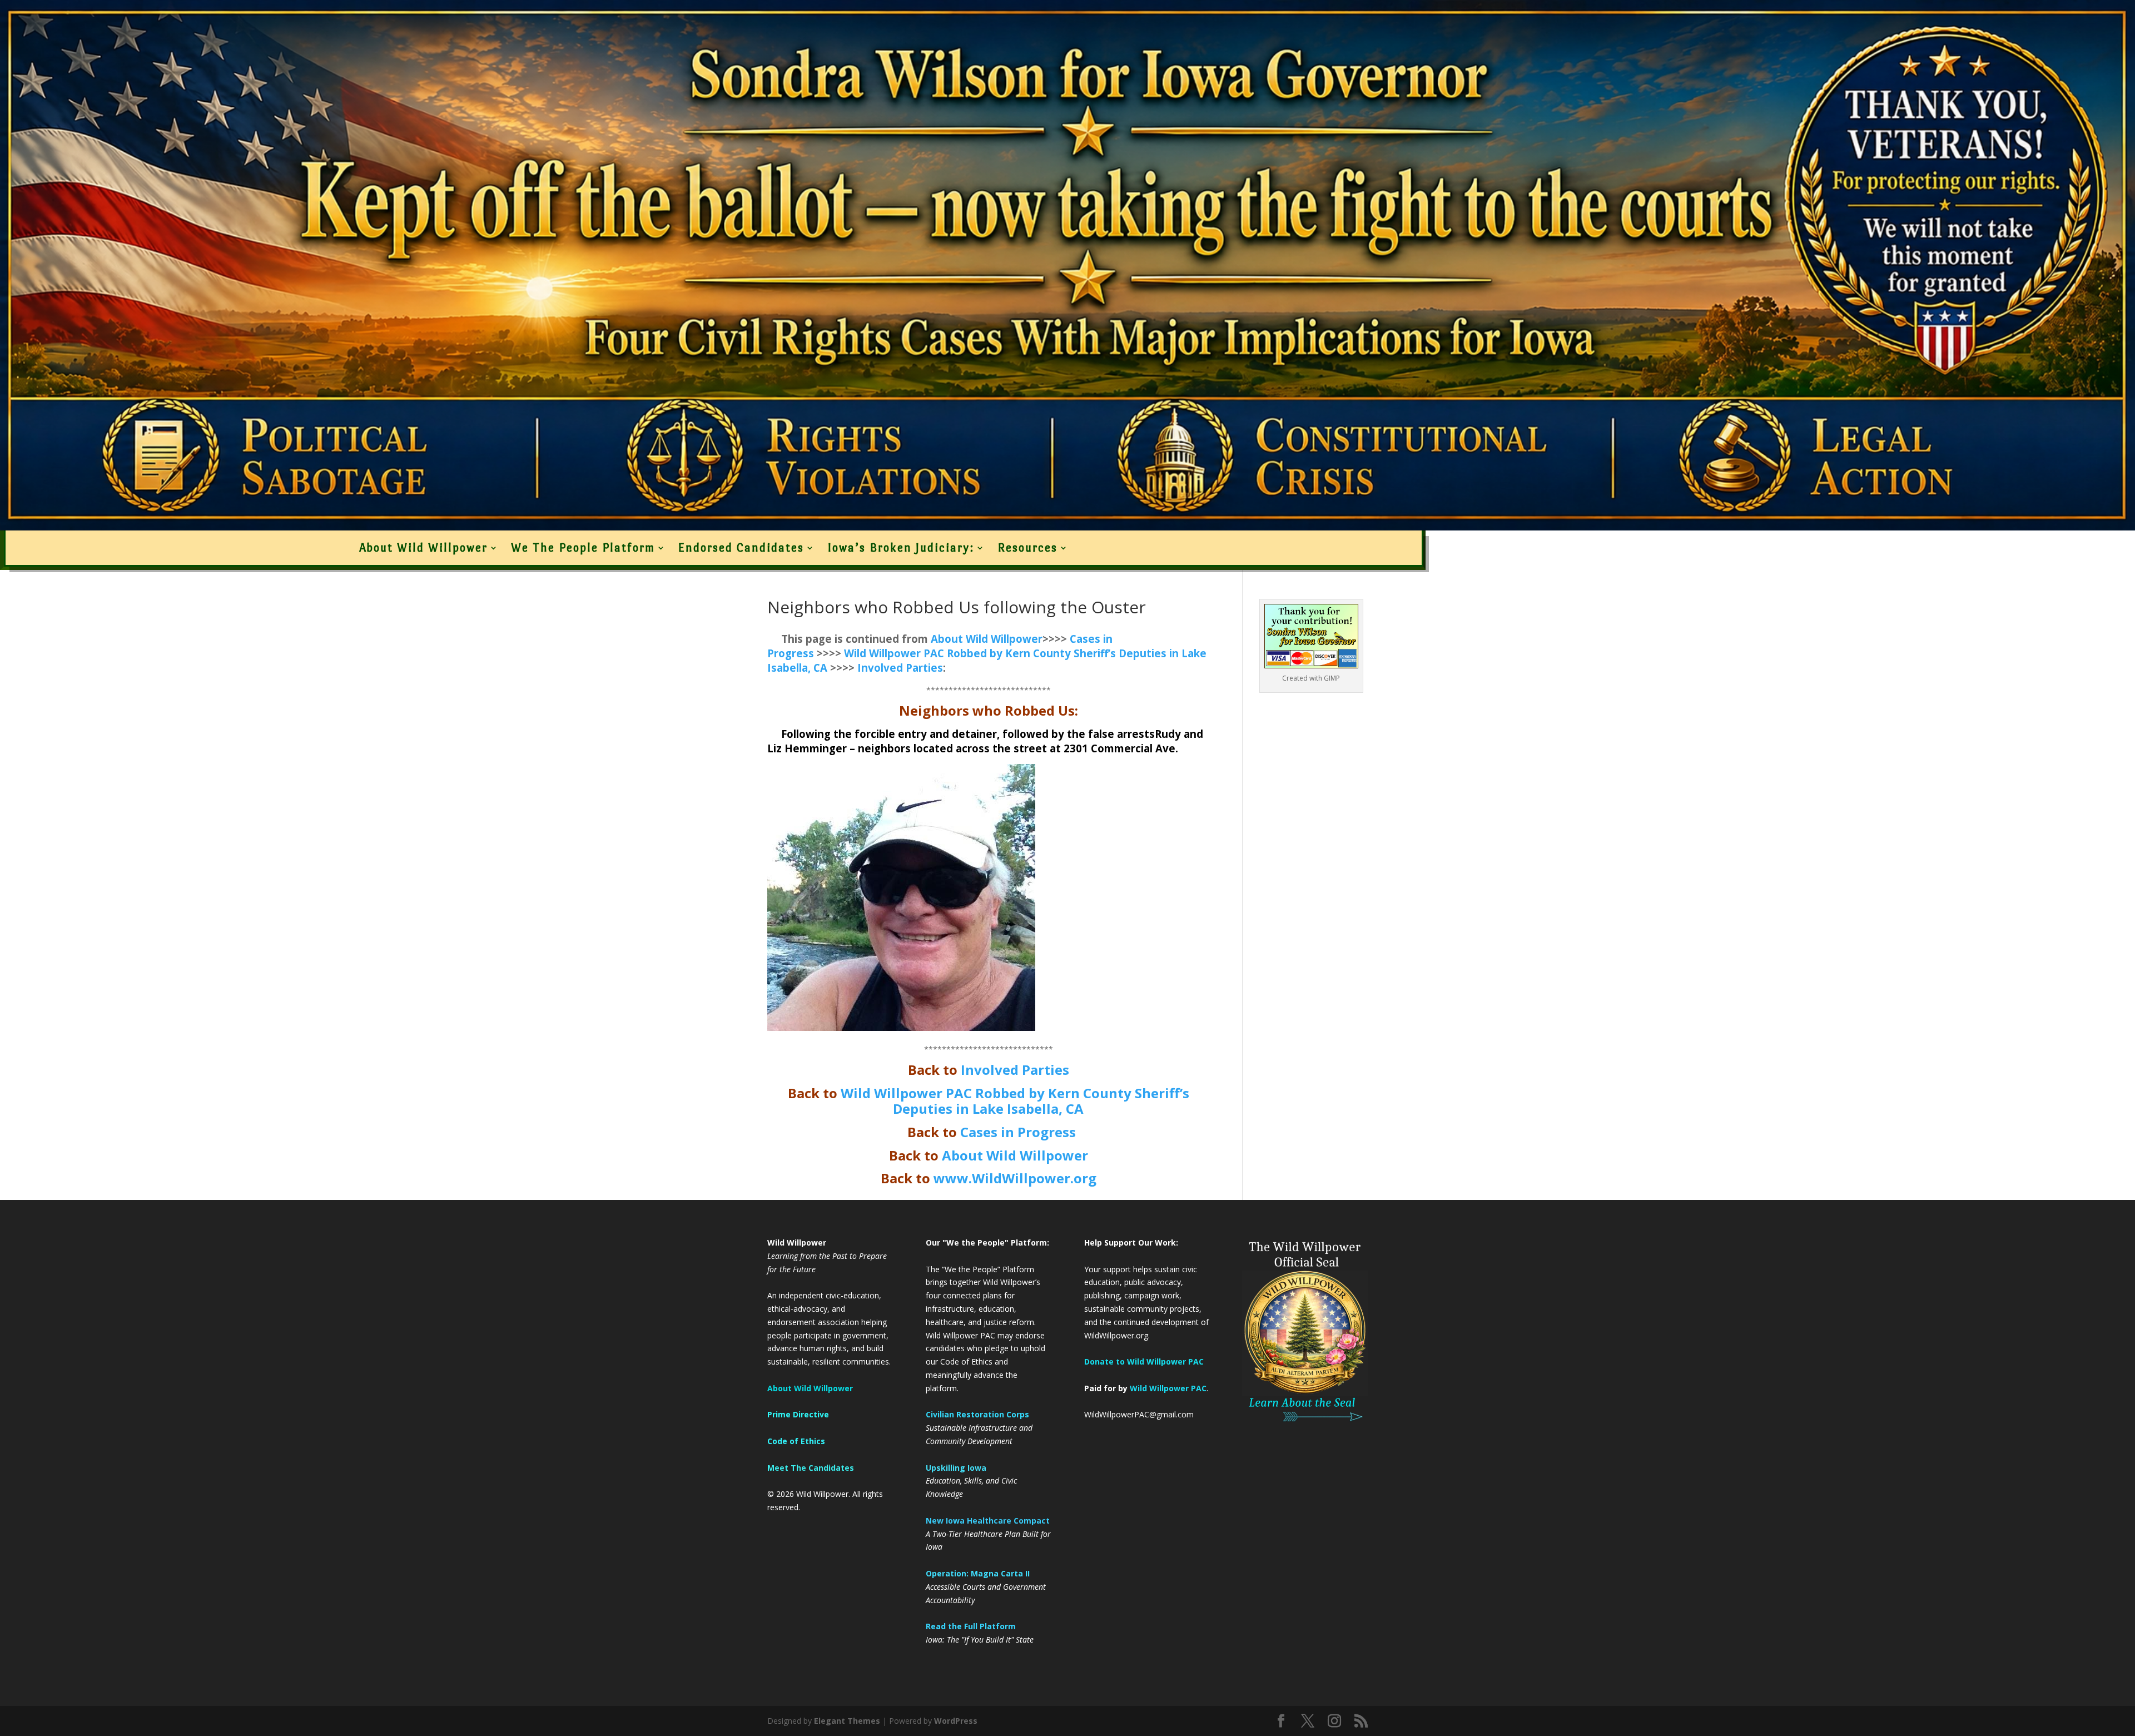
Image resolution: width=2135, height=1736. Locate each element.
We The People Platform (583, 548)
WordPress (956, 1721)
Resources (1027, 548)
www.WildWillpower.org (1015, 1178)
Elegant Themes (847, 1721)
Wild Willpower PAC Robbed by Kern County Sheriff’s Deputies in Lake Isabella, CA (1015, 1101)
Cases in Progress (1018, 1132)
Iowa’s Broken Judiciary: (901, 548)
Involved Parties (900, 668)
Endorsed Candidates (741, 548)
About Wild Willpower (423, 548)
